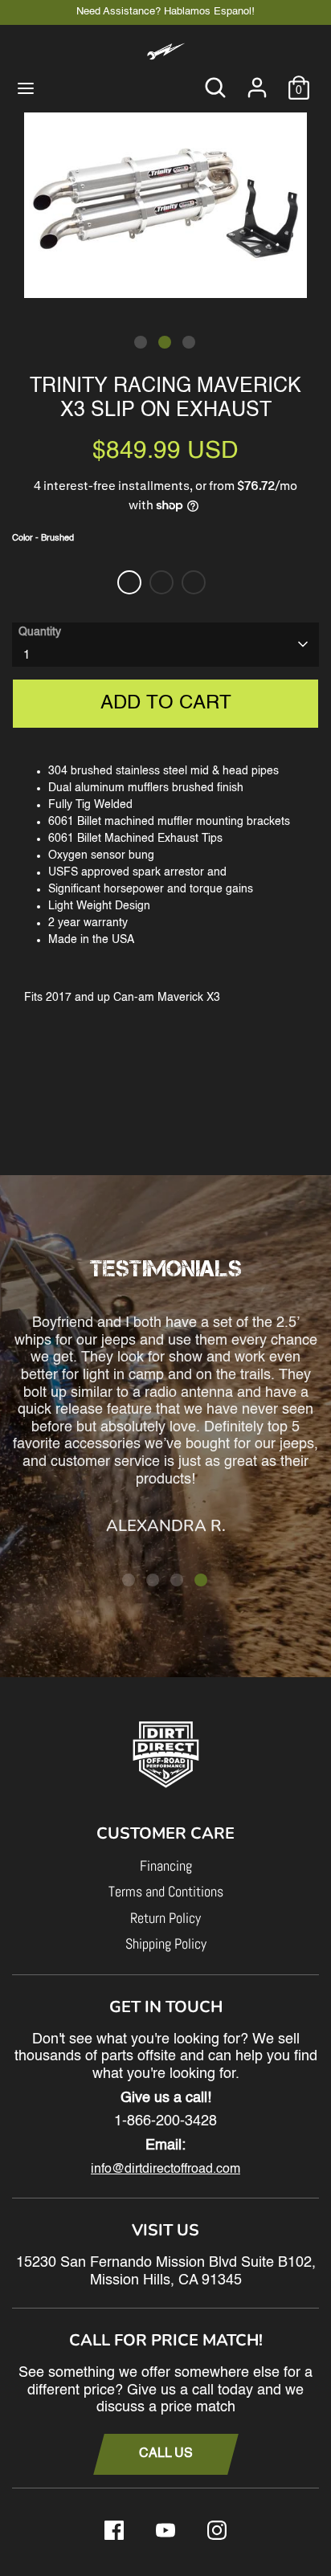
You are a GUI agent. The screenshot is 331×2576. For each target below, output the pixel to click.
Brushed (129, 582)
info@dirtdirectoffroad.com (165, 2170)
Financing (166, 1866)
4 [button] (201, 1580)
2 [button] (165, 342)
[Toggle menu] (26, 87)
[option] (165, 204)
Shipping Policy (166, 1943)
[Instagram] (217, 2530)
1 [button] (141, 342)
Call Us (166, 2454)
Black (161, 582)
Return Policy (165, 1918)
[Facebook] (114, 2530)
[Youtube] (165, 2530)
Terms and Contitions (166, 1891)
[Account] (257, 80)
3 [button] (189, 342)
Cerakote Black (194, 582)
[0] (299, 80)
